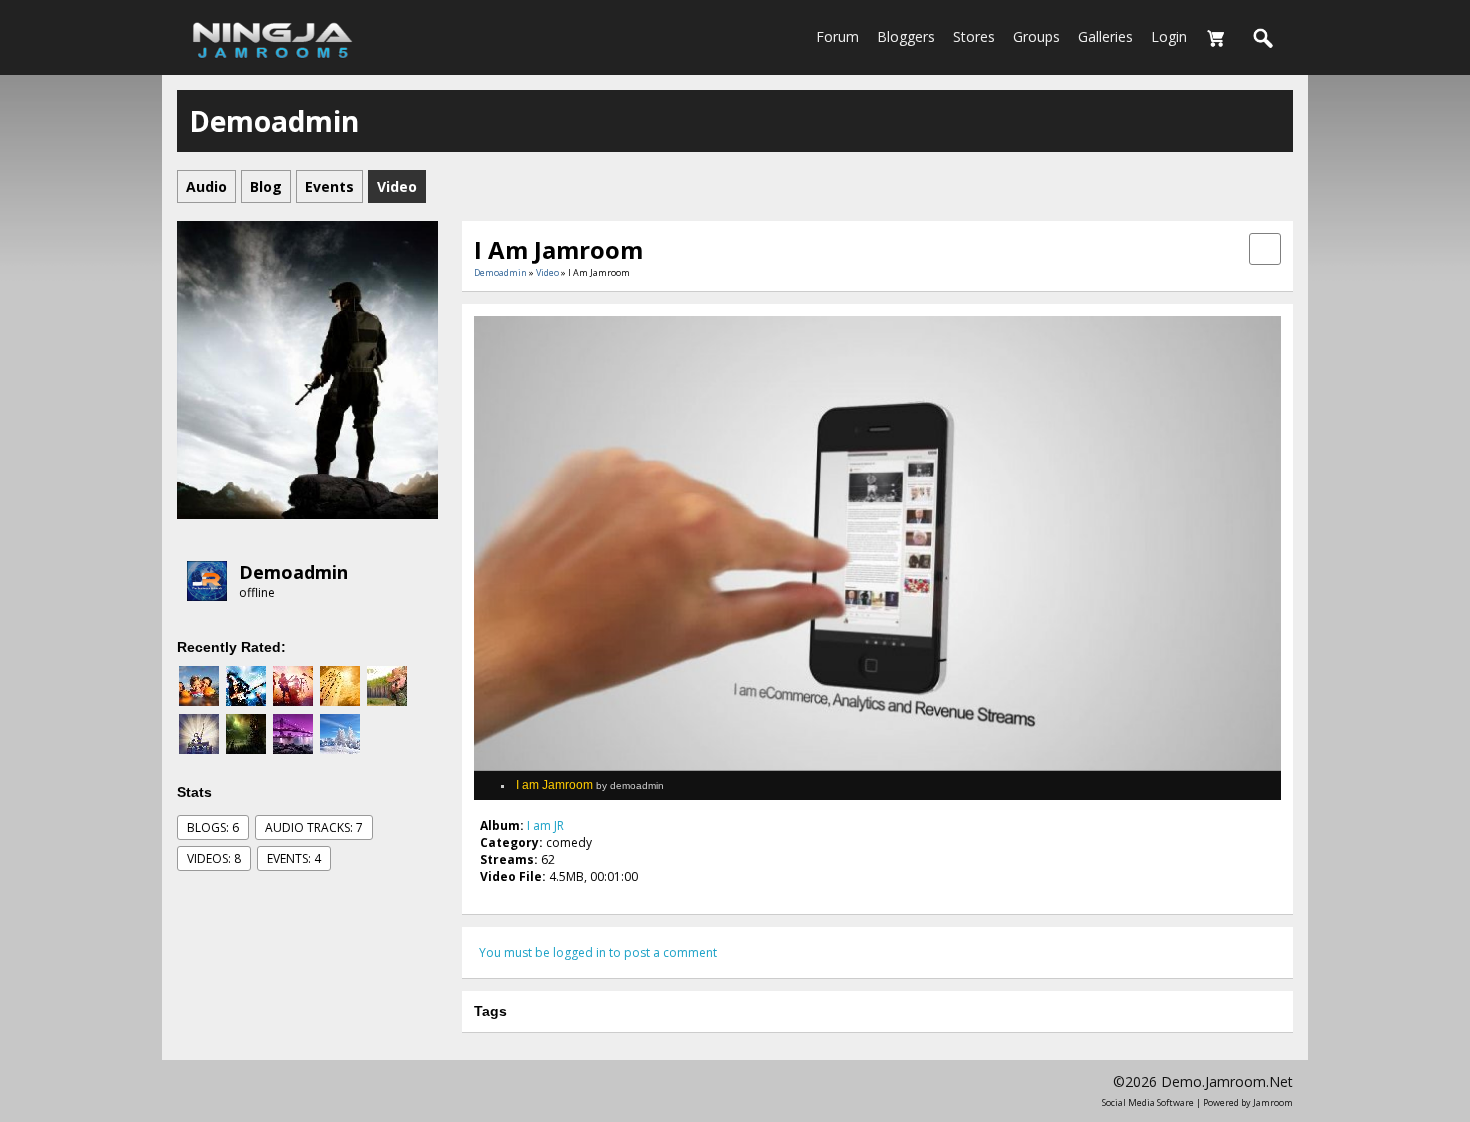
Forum (837, 36)
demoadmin (293, 572)
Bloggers (906, 36)
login (1169, 36)
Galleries (1105, 36)
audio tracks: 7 (314, 827)
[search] (1264, 39)
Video (547, 272)
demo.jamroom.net (1227, 1081)
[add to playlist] (1265, 247)
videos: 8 (214, 858)
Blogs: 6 (213, 827)
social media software (1148, 1102)
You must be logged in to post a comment (598, 952)
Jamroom (1273, 1102)
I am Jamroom (590, 785)
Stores (974, 36)
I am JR (545, 825)
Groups (1036, 36)
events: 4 (294, 858)
